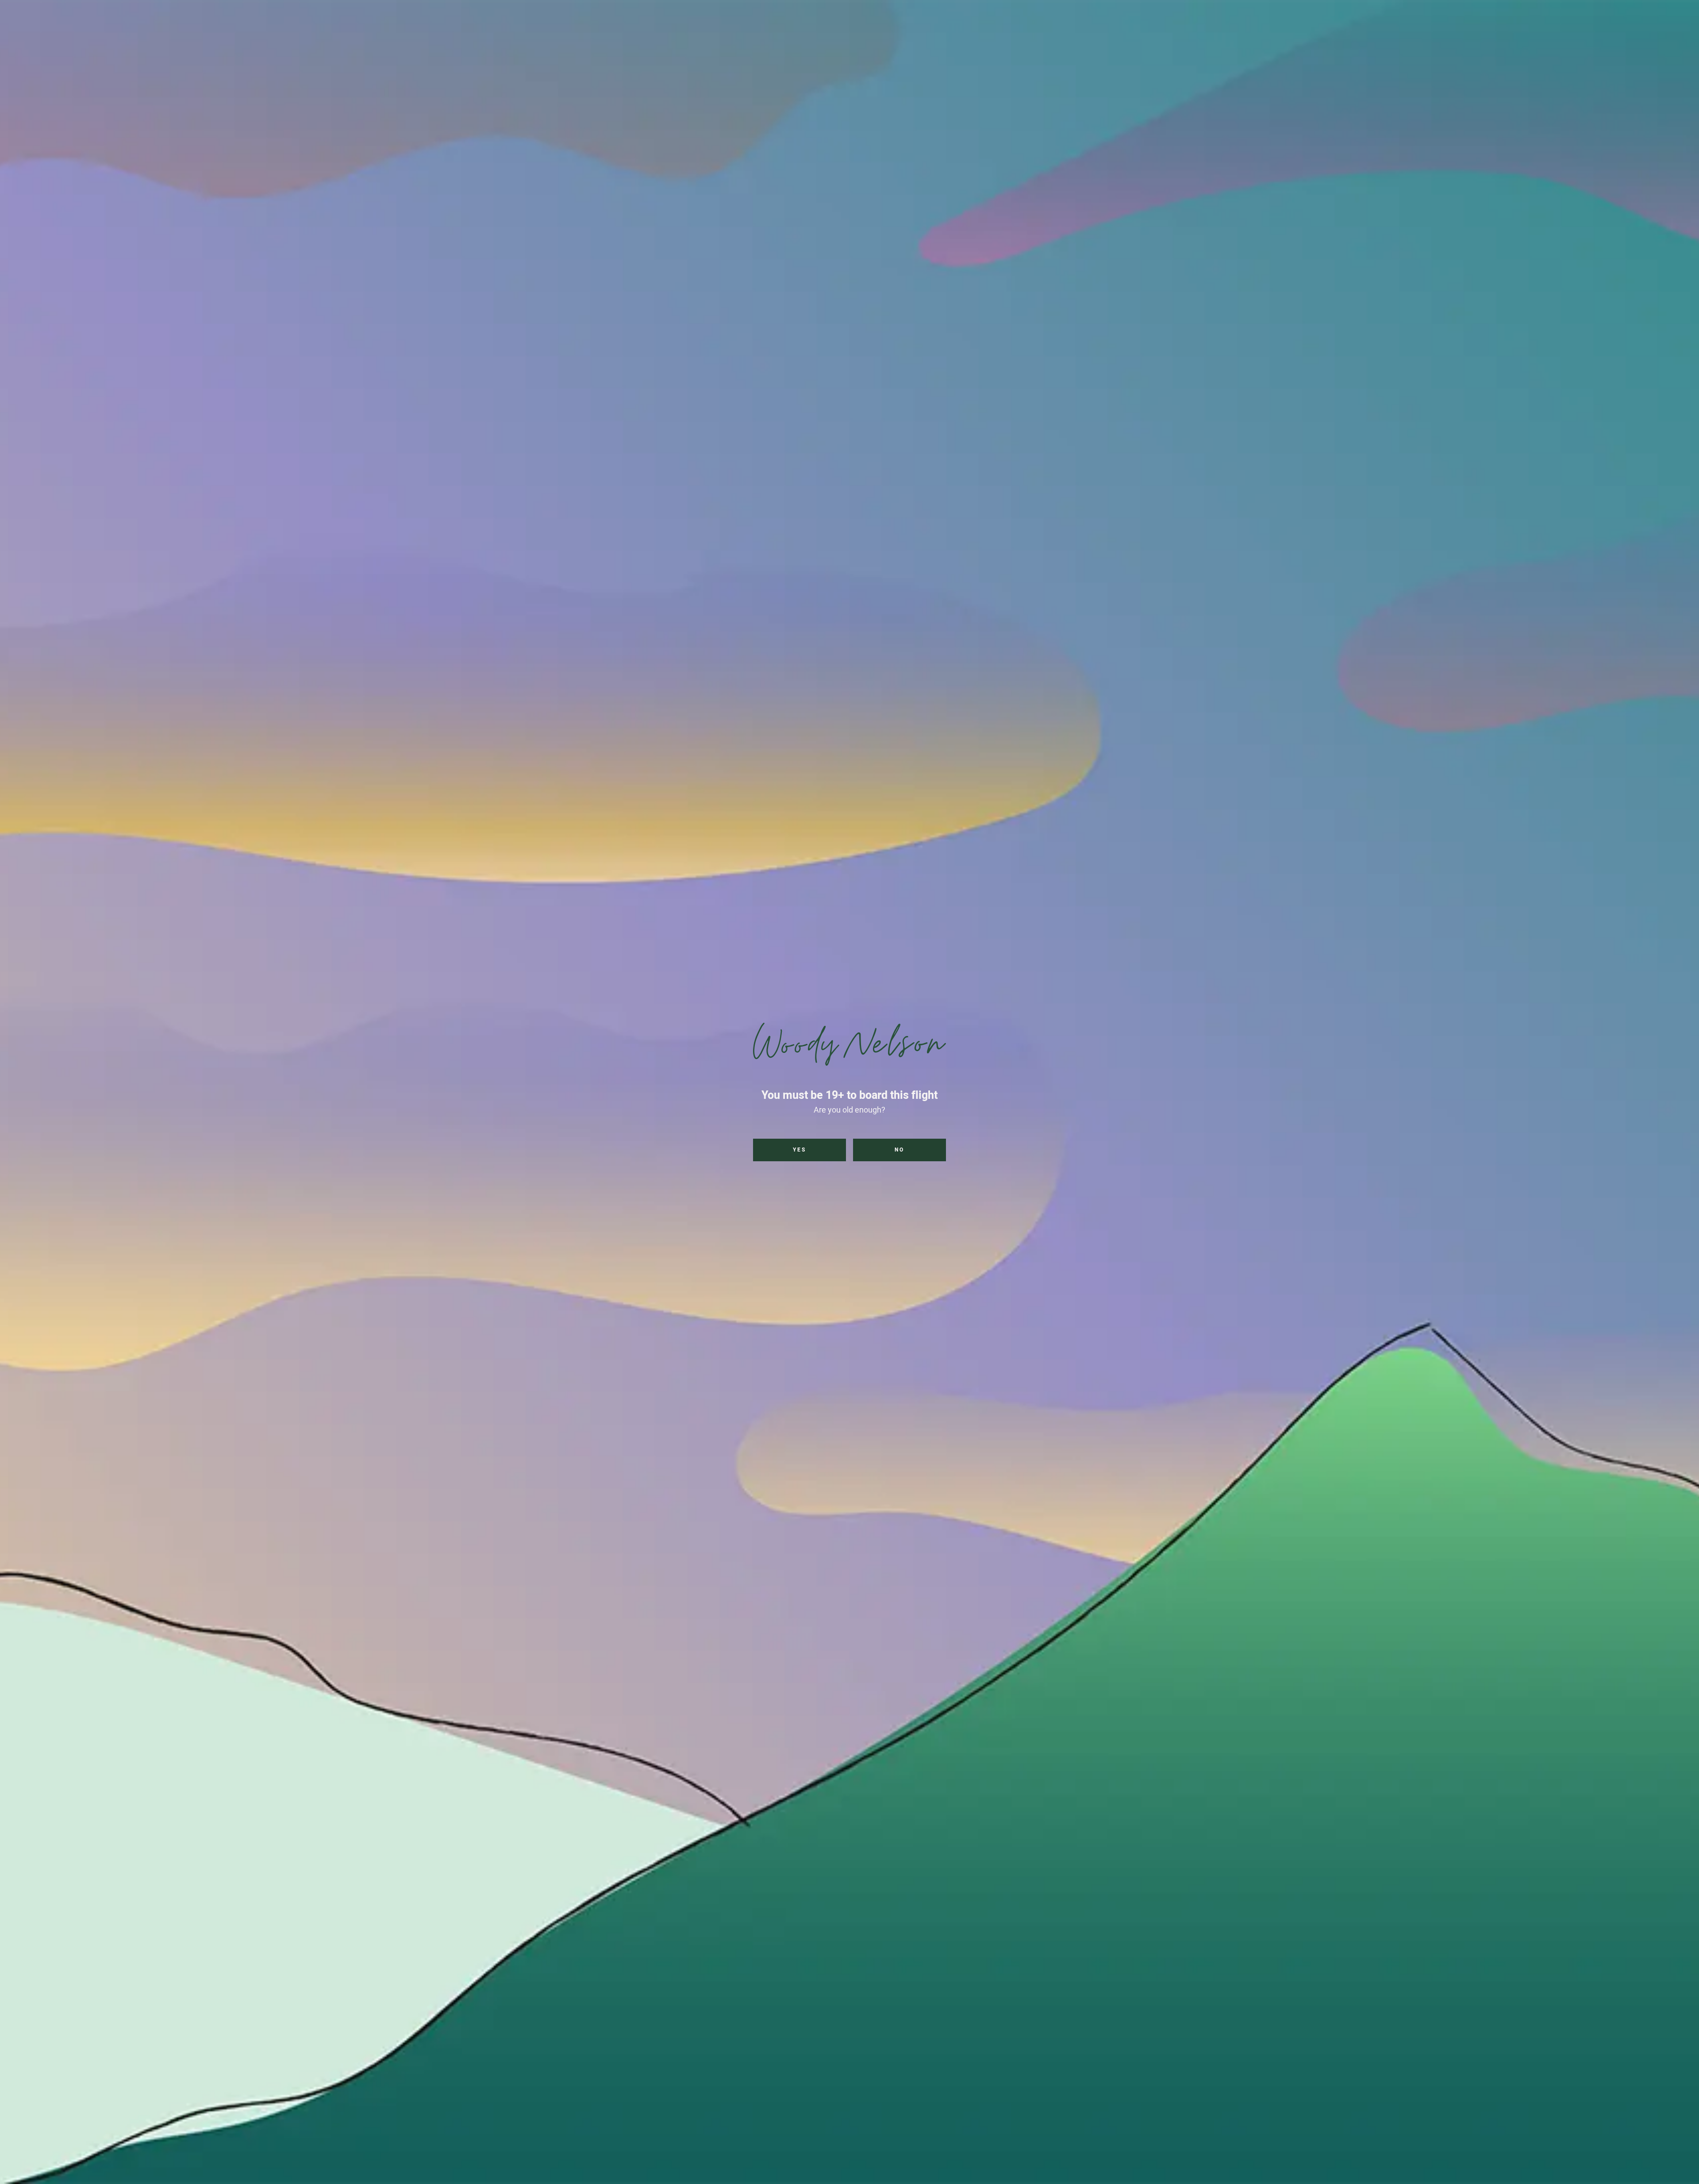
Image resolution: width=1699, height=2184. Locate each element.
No (899, 1150)
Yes (800, 1150)
